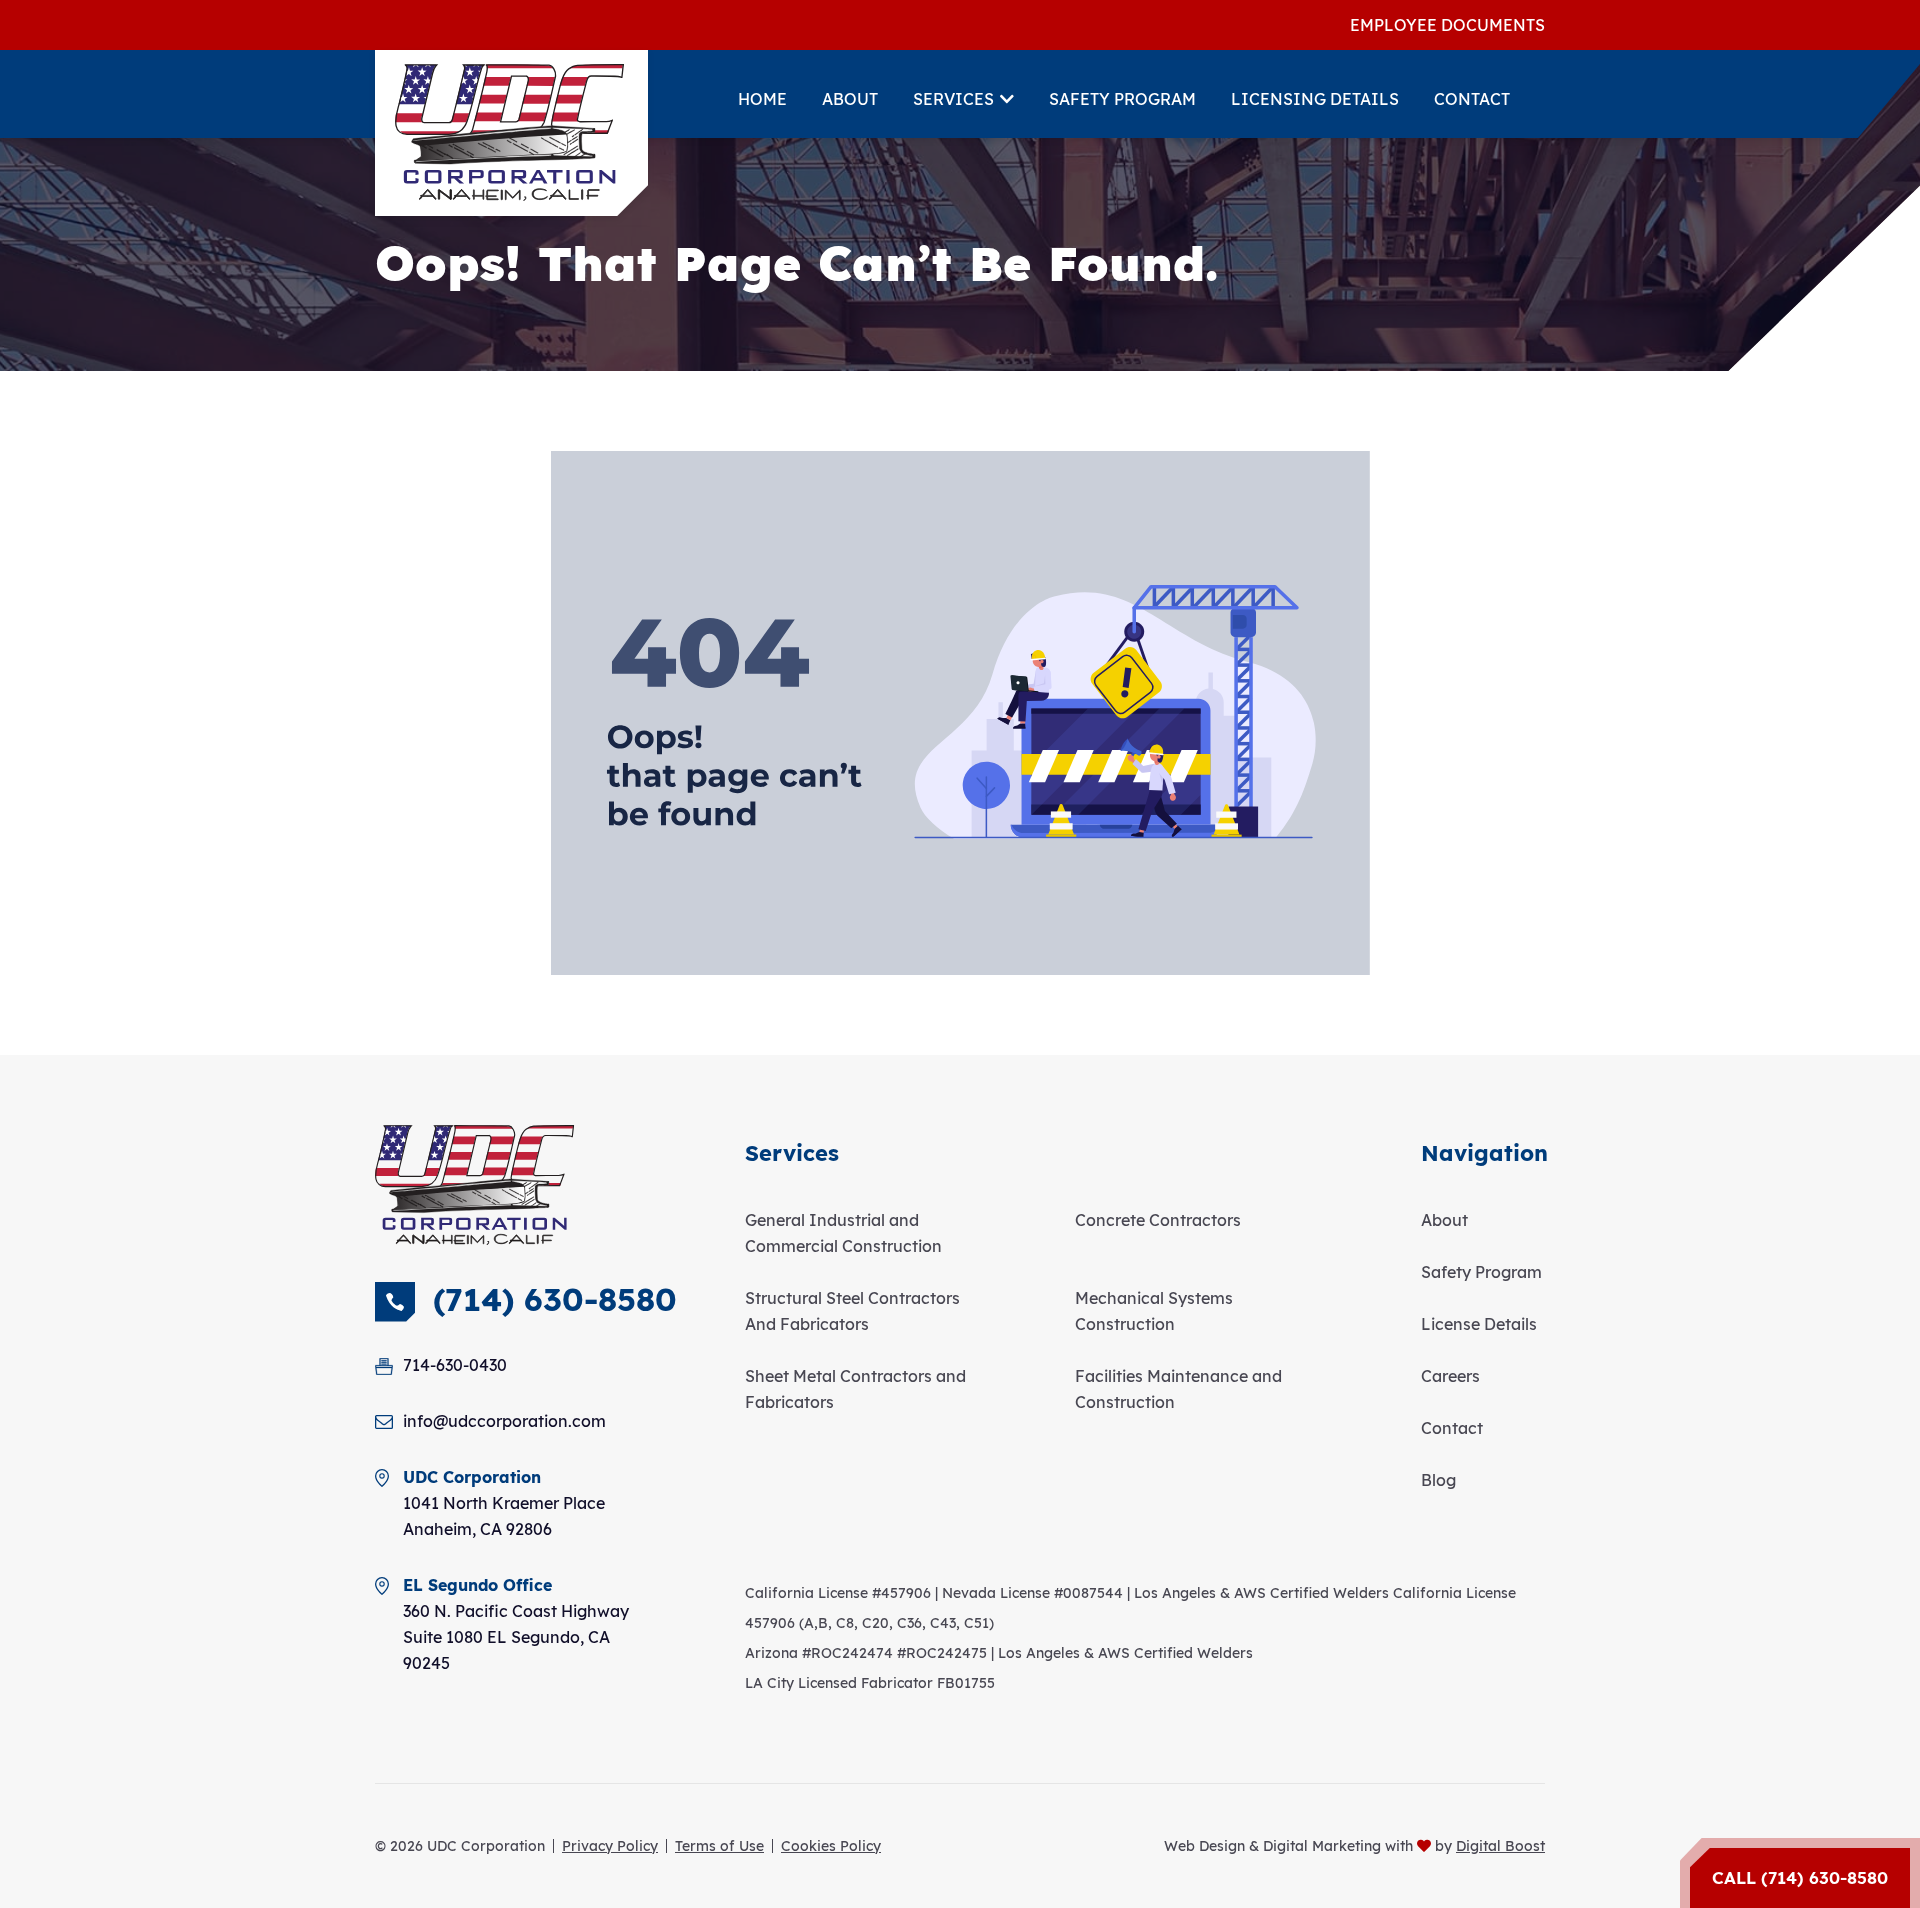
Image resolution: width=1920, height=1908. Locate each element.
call (1800, 1877)
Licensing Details (1315, 99)
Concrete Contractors (1158, 1220)
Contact (1472, 99)
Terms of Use (719, 1846)
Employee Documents (1447, 25)
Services (953, 99)
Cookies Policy (831, 1846)
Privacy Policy (610, 1846)
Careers (1450, 1376)
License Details (1479, 1324)
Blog (1438, 1480)
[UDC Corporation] (510, 132)
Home (762, 99)
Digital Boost (1500, 1846)
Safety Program (1122, 99)
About (850, 99)
